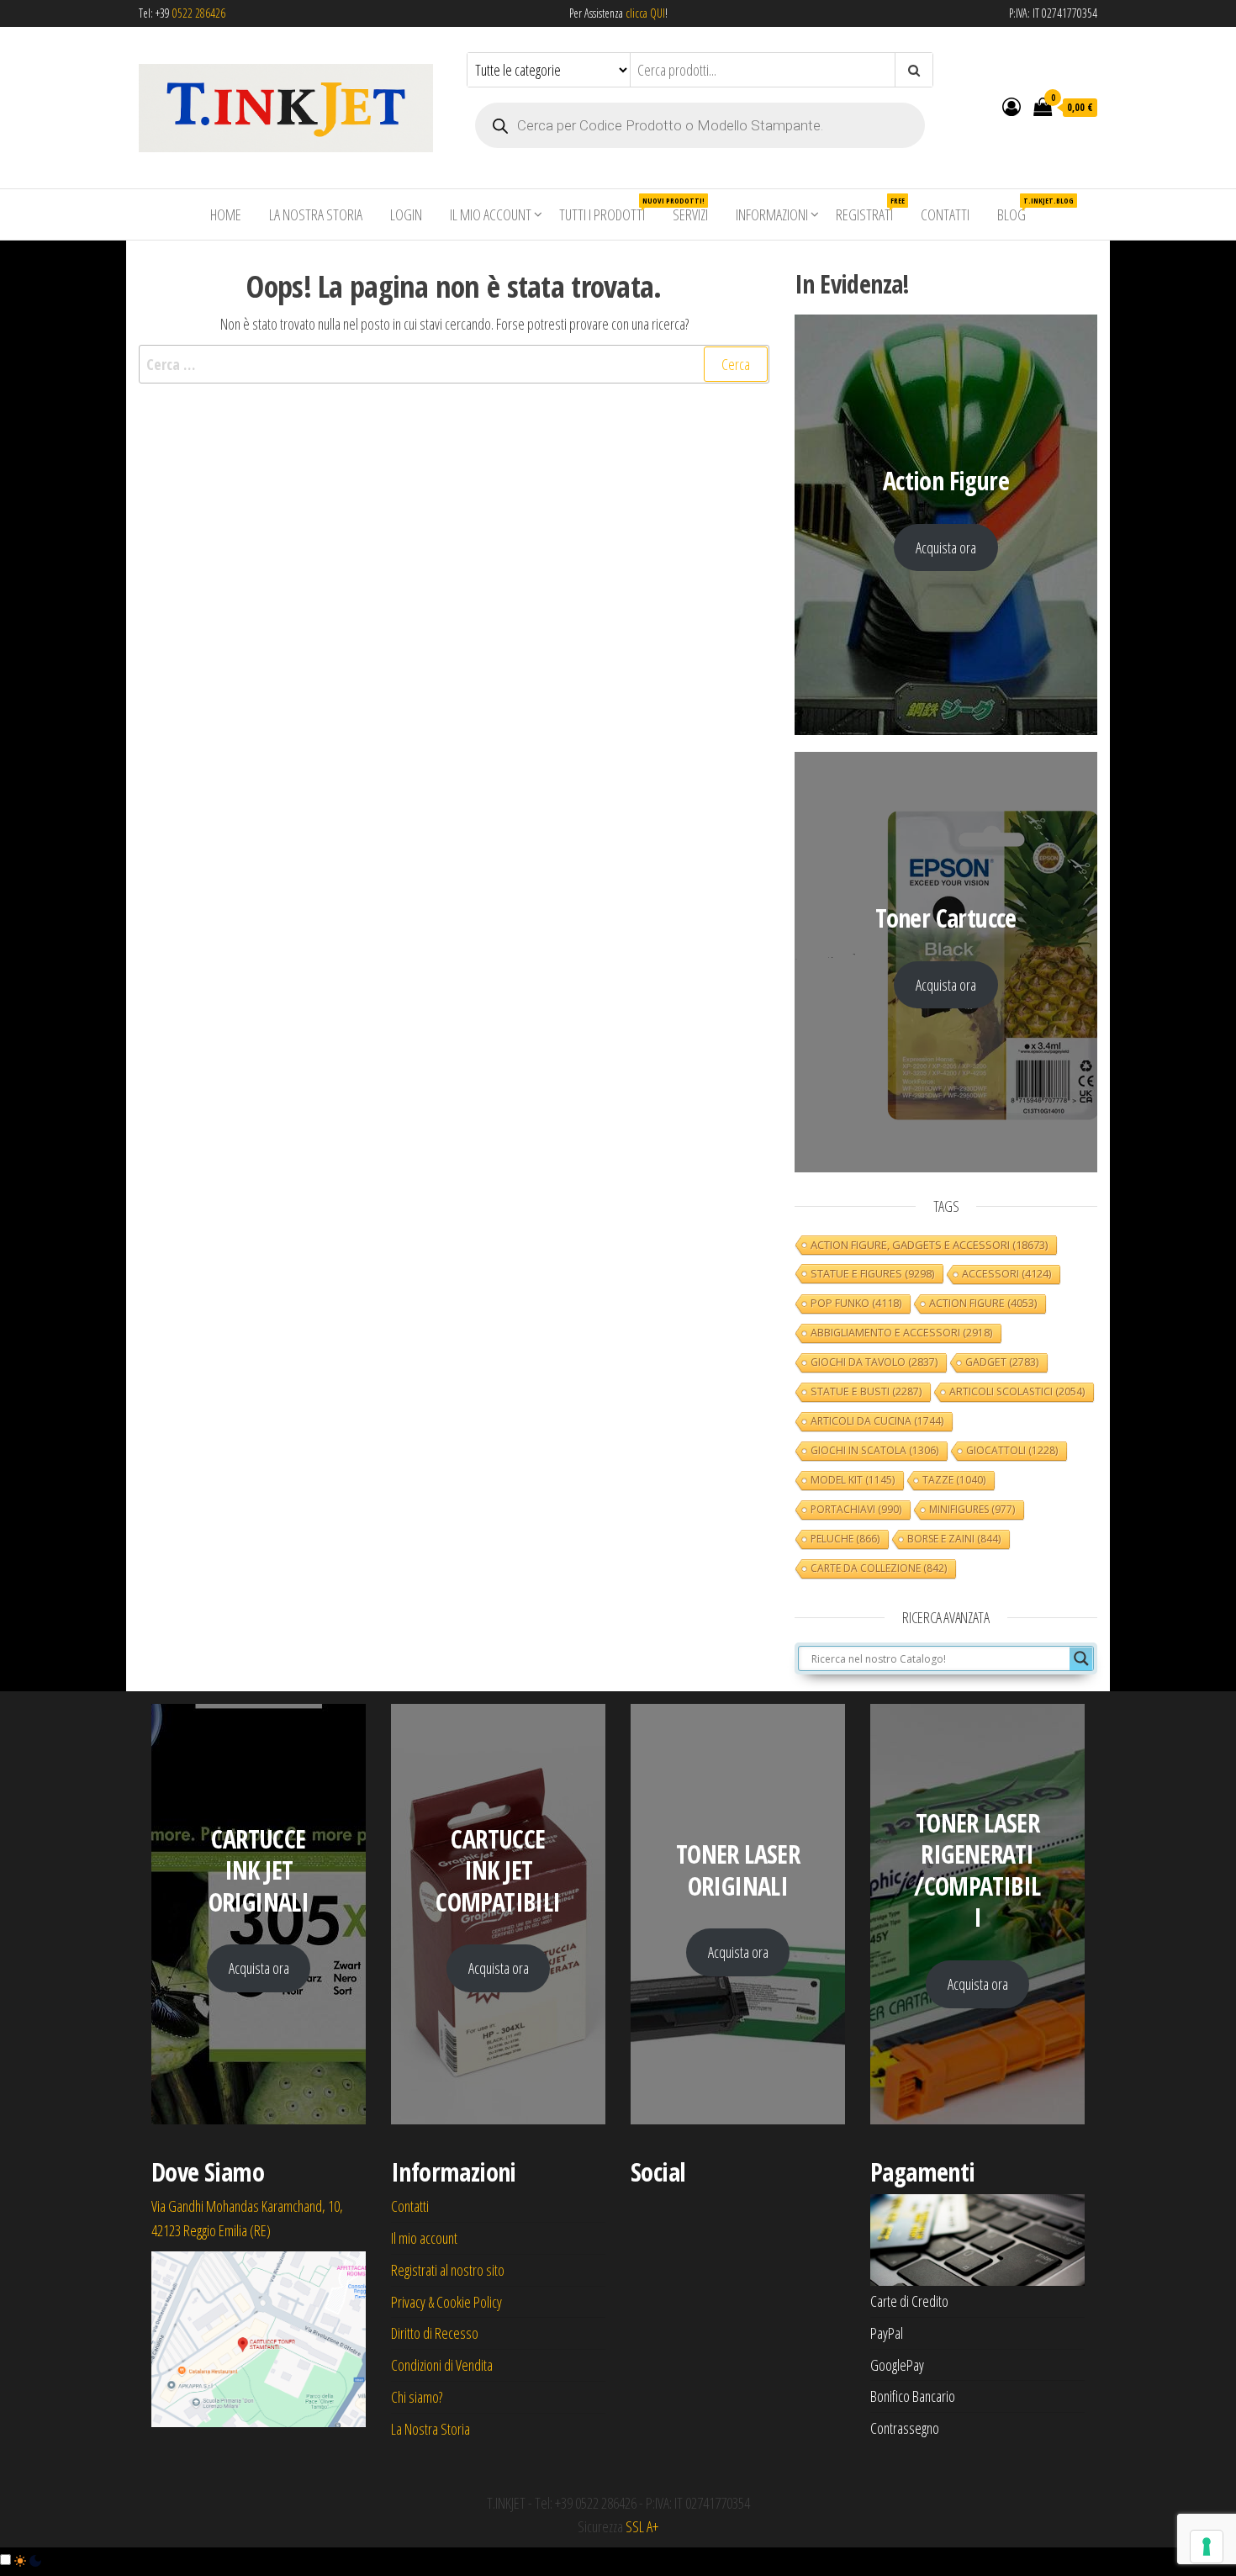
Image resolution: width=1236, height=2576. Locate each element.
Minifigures (972, 1509)
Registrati (870, 210)
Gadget (1002, 1362)
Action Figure (983, 1303)
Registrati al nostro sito (448, 2270)
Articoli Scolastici (1017, 1391)
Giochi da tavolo (874, 1362)
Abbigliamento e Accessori (901, 1333)
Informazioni (772, 214)
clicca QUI (644, 13)
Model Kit (853, 1480)
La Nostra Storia (316, 214)
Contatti (945, 214)
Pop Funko (856, 1303)
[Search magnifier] (1081, 1658)
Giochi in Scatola (874, 1450)
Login (406, 214)
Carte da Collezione (879, 1568)
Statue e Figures (872, 1273)
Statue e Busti (866, 1391)
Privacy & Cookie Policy (446, 2302)
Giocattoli (1012, 1450)
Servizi (690, 214)
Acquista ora (946, 547)
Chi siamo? (417, 2397)
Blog (1018, 210)
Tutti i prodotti (608, 210)
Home (226, 214)
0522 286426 (199, 13)
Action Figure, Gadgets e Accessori (929, 1245)
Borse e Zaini (954, 1539)
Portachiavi (856, 1509)
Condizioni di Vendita (442, 2365)
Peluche (845, 1539)
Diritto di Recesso (435, 2333)
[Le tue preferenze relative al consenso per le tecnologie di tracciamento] (1207, 2547)
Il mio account (491, 214)
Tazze (954, 1480)
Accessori (1006, 1274)
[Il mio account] (1012, 106)
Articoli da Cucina (877, 1421)
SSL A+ (642, 2526)
